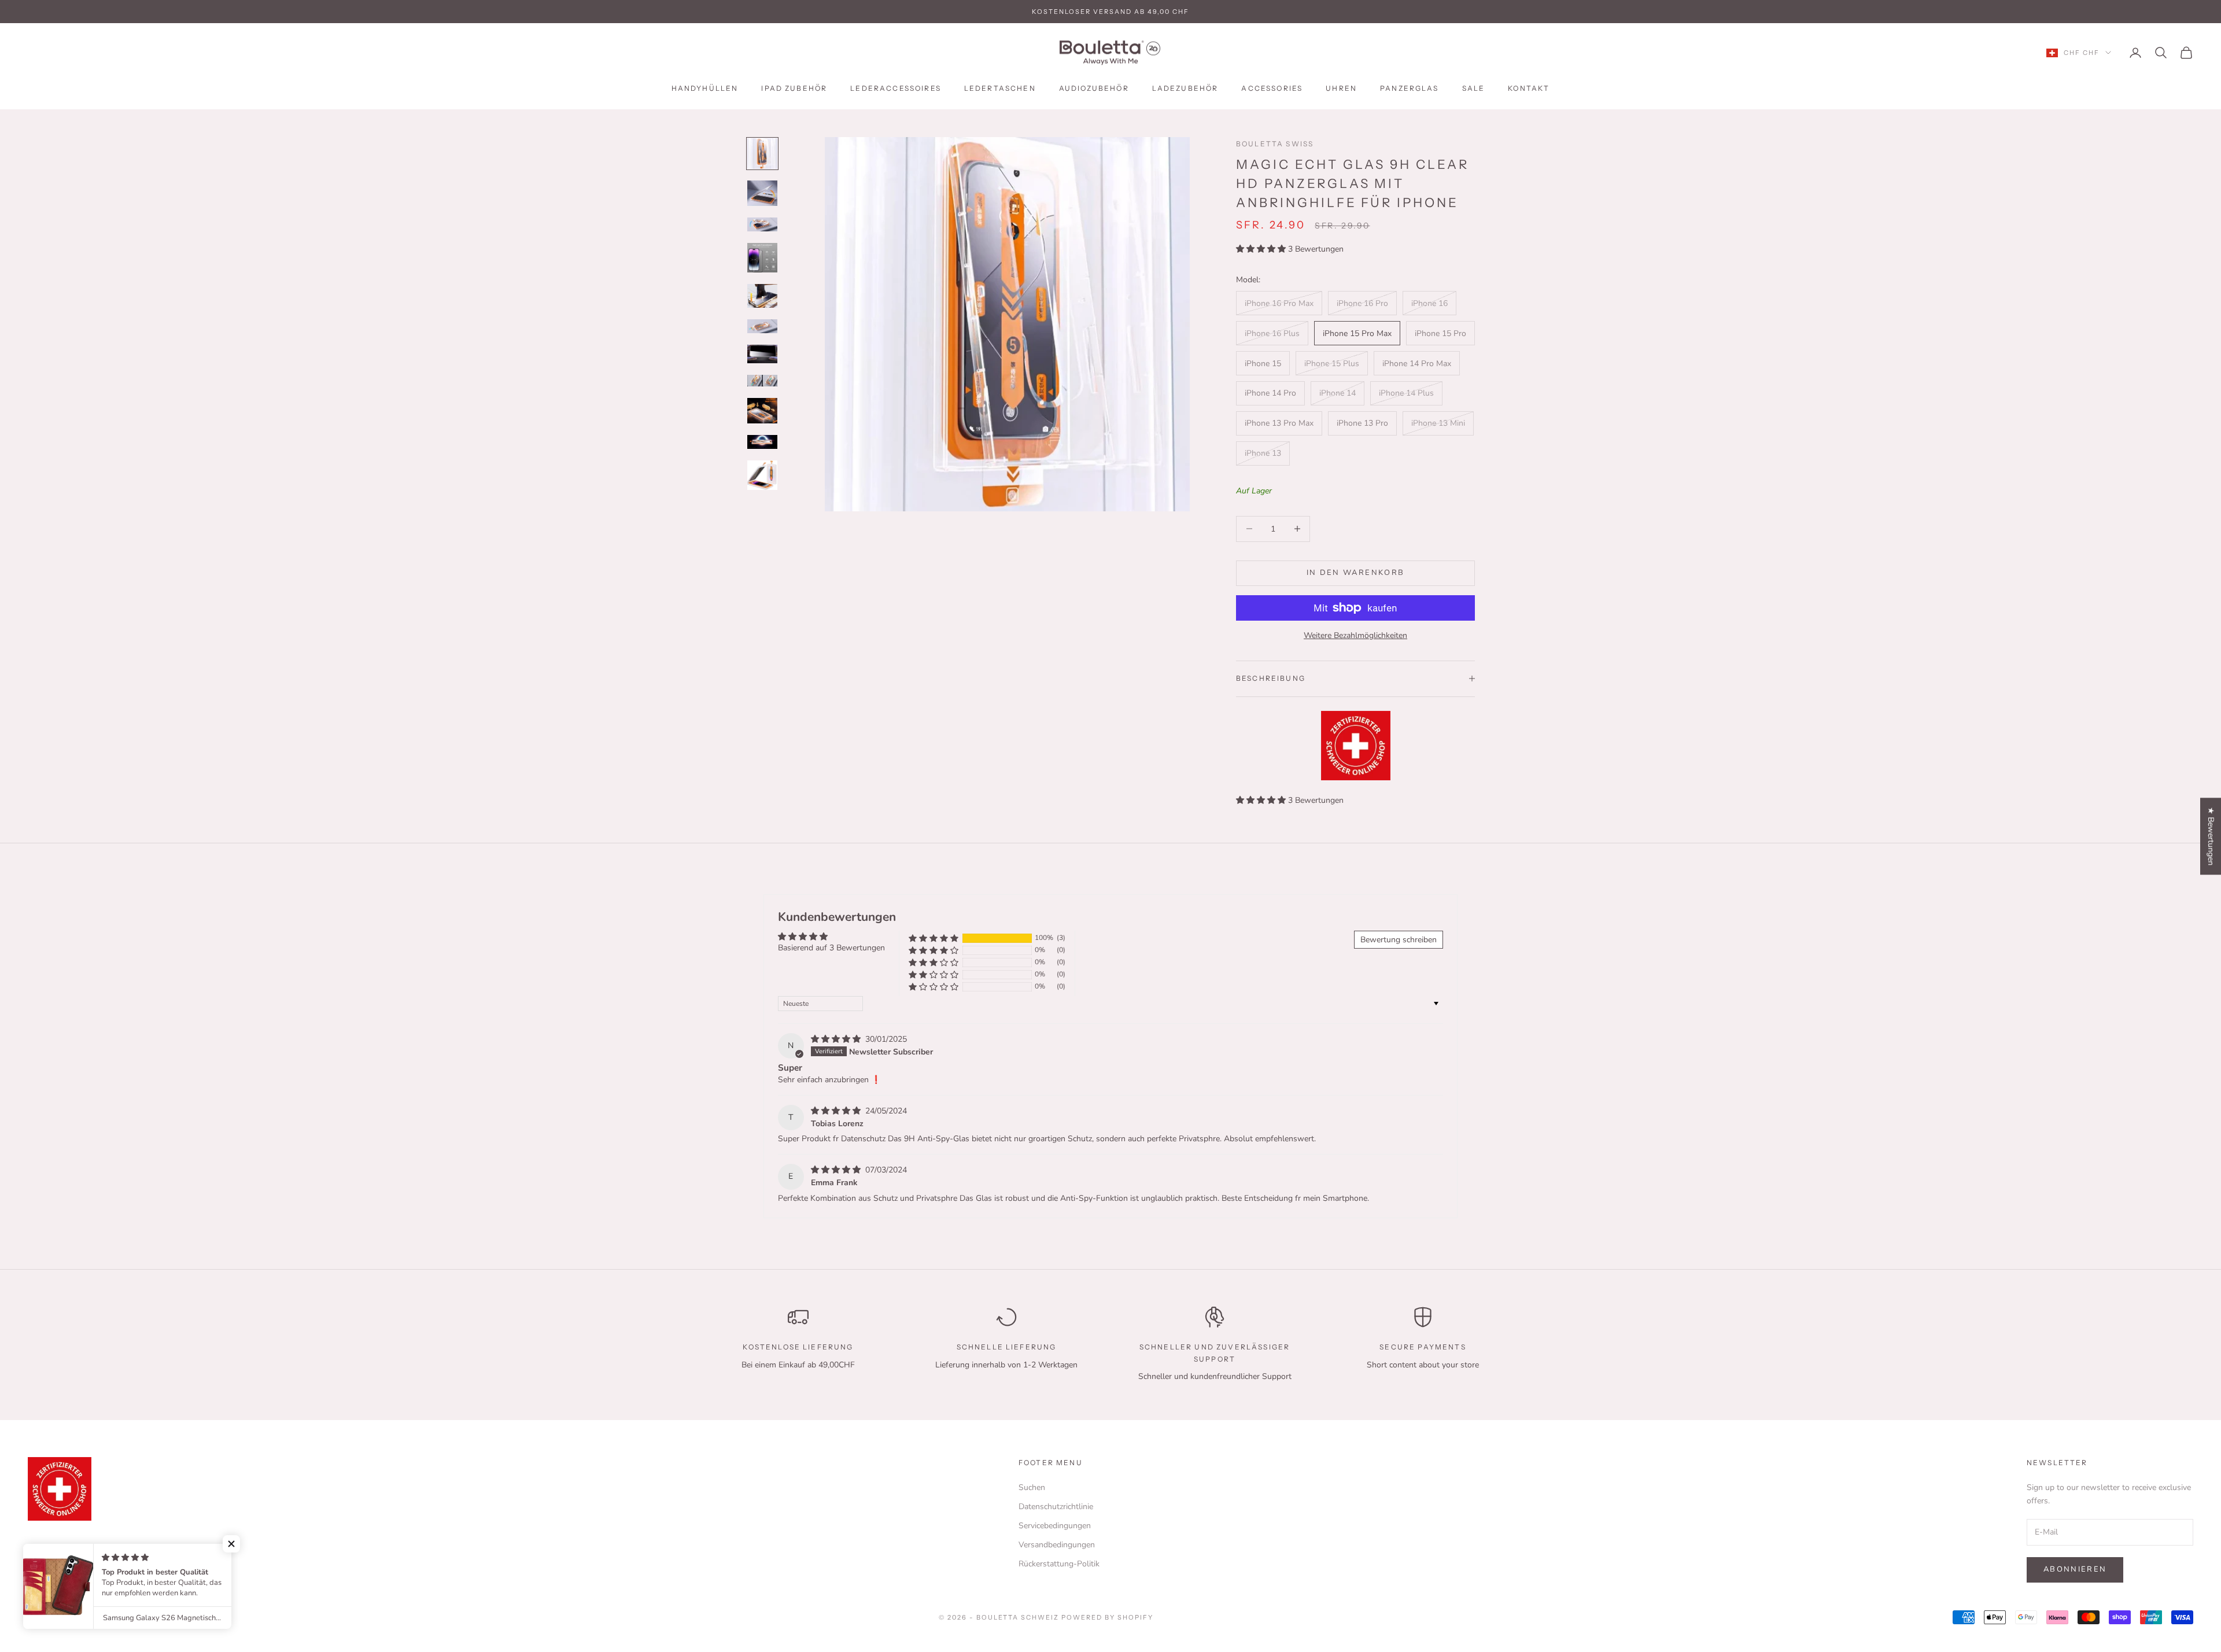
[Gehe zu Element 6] (762, 326)
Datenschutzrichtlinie (1056, 1507)
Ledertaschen (1000, 88)
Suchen (1032, 1487)
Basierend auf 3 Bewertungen (831, 948)
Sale (1474, 88)
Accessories (1272, 88)
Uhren (1341, 88)
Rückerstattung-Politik (1059, 1564)
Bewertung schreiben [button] (1399, 940)
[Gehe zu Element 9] (762, 411)
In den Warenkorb (1355, 573)
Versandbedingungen (1057, 1545)
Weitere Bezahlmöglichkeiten (1355, 635)
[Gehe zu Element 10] (762, 442)
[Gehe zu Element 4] (762, 258)
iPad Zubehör (794, 88)
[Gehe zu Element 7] (762, 354)
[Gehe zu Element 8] (762, 381)
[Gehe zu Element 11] (762, 475)
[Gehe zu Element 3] (762, 224)
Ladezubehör (1185, 88)
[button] (1262, 249)
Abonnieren (2075, 1569)
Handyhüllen (705, 88)
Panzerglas (1410, 88)
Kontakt (1529, 88)
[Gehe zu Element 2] (762, 193)
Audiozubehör (1094, 88)
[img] (837, 1039)
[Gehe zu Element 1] (762, 154)
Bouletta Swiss (1275, 144)
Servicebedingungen (1055, 1526)
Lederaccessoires (896, 88)
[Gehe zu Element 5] (762, 296)
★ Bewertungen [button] (2211, 836)
